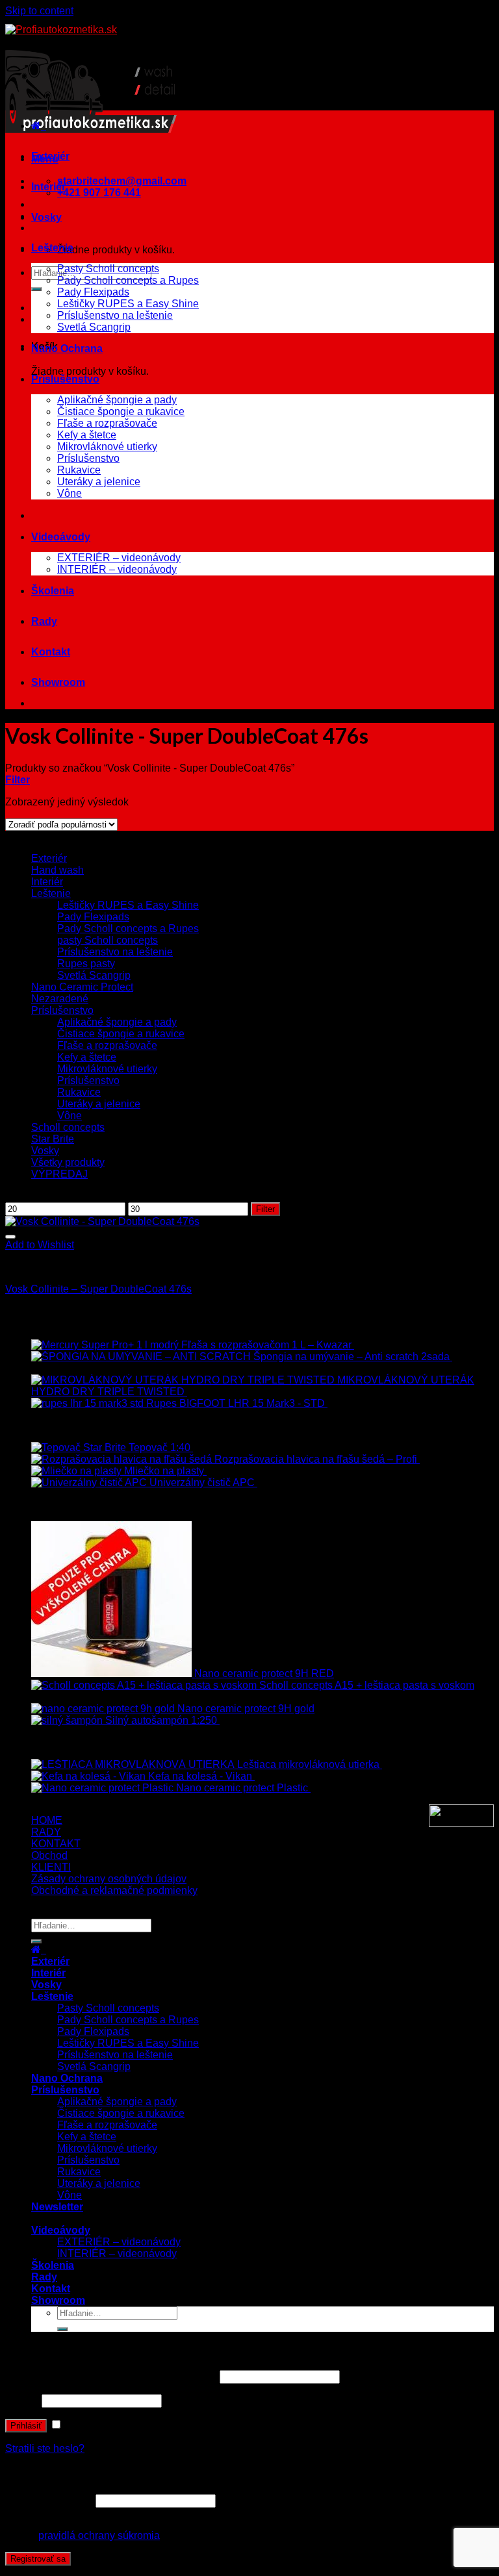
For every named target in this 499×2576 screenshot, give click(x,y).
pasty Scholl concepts (108, 940)
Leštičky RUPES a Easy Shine (128, 304)
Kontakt (51, 652)
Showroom (58, 682)
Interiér (48, 187)
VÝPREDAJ (59, 1174)
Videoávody (61, 537)
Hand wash (58, 870)
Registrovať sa (38, 2559)
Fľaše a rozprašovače (107, 423)
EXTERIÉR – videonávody (119, 558)
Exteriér (50, 156)
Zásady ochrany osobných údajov (109, 1879)
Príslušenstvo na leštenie (115, 315)
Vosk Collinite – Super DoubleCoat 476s (98, 1289)
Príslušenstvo (65, 379)
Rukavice (79, 470)
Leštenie (52, 248)
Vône (70, 493)
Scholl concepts (68, 1127)
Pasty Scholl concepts (108, 269)
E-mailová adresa (49, 2500)
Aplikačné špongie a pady (117, 400)
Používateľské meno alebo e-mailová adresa (111, 2376)
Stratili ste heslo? (45, 2448)
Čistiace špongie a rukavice (121, 411)
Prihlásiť (26, 2426)
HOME (47, 1820)
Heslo (22, 2400)
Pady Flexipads (93, 292)
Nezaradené (60, 999)
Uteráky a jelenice (99, 482)
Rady (44, 621)
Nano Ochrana (67, 348)
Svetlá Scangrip (94, 327)
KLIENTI (51, 1867)
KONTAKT (56, 1844)
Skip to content (39, 11)
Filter (265, 1209)
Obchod (49, 1855)
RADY (46, 1832)
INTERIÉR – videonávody (117, 569)
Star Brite (53, 1139)
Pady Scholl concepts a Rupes (128, 280)
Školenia (53, 591)
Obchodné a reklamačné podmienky (114, 1890)
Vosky (46, 217)
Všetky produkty (68, 1162)
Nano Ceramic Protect (82, 987)
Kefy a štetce (87, 435)
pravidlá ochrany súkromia (99, 2535)
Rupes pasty (86, 964)
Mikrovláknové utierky (107, 447)
